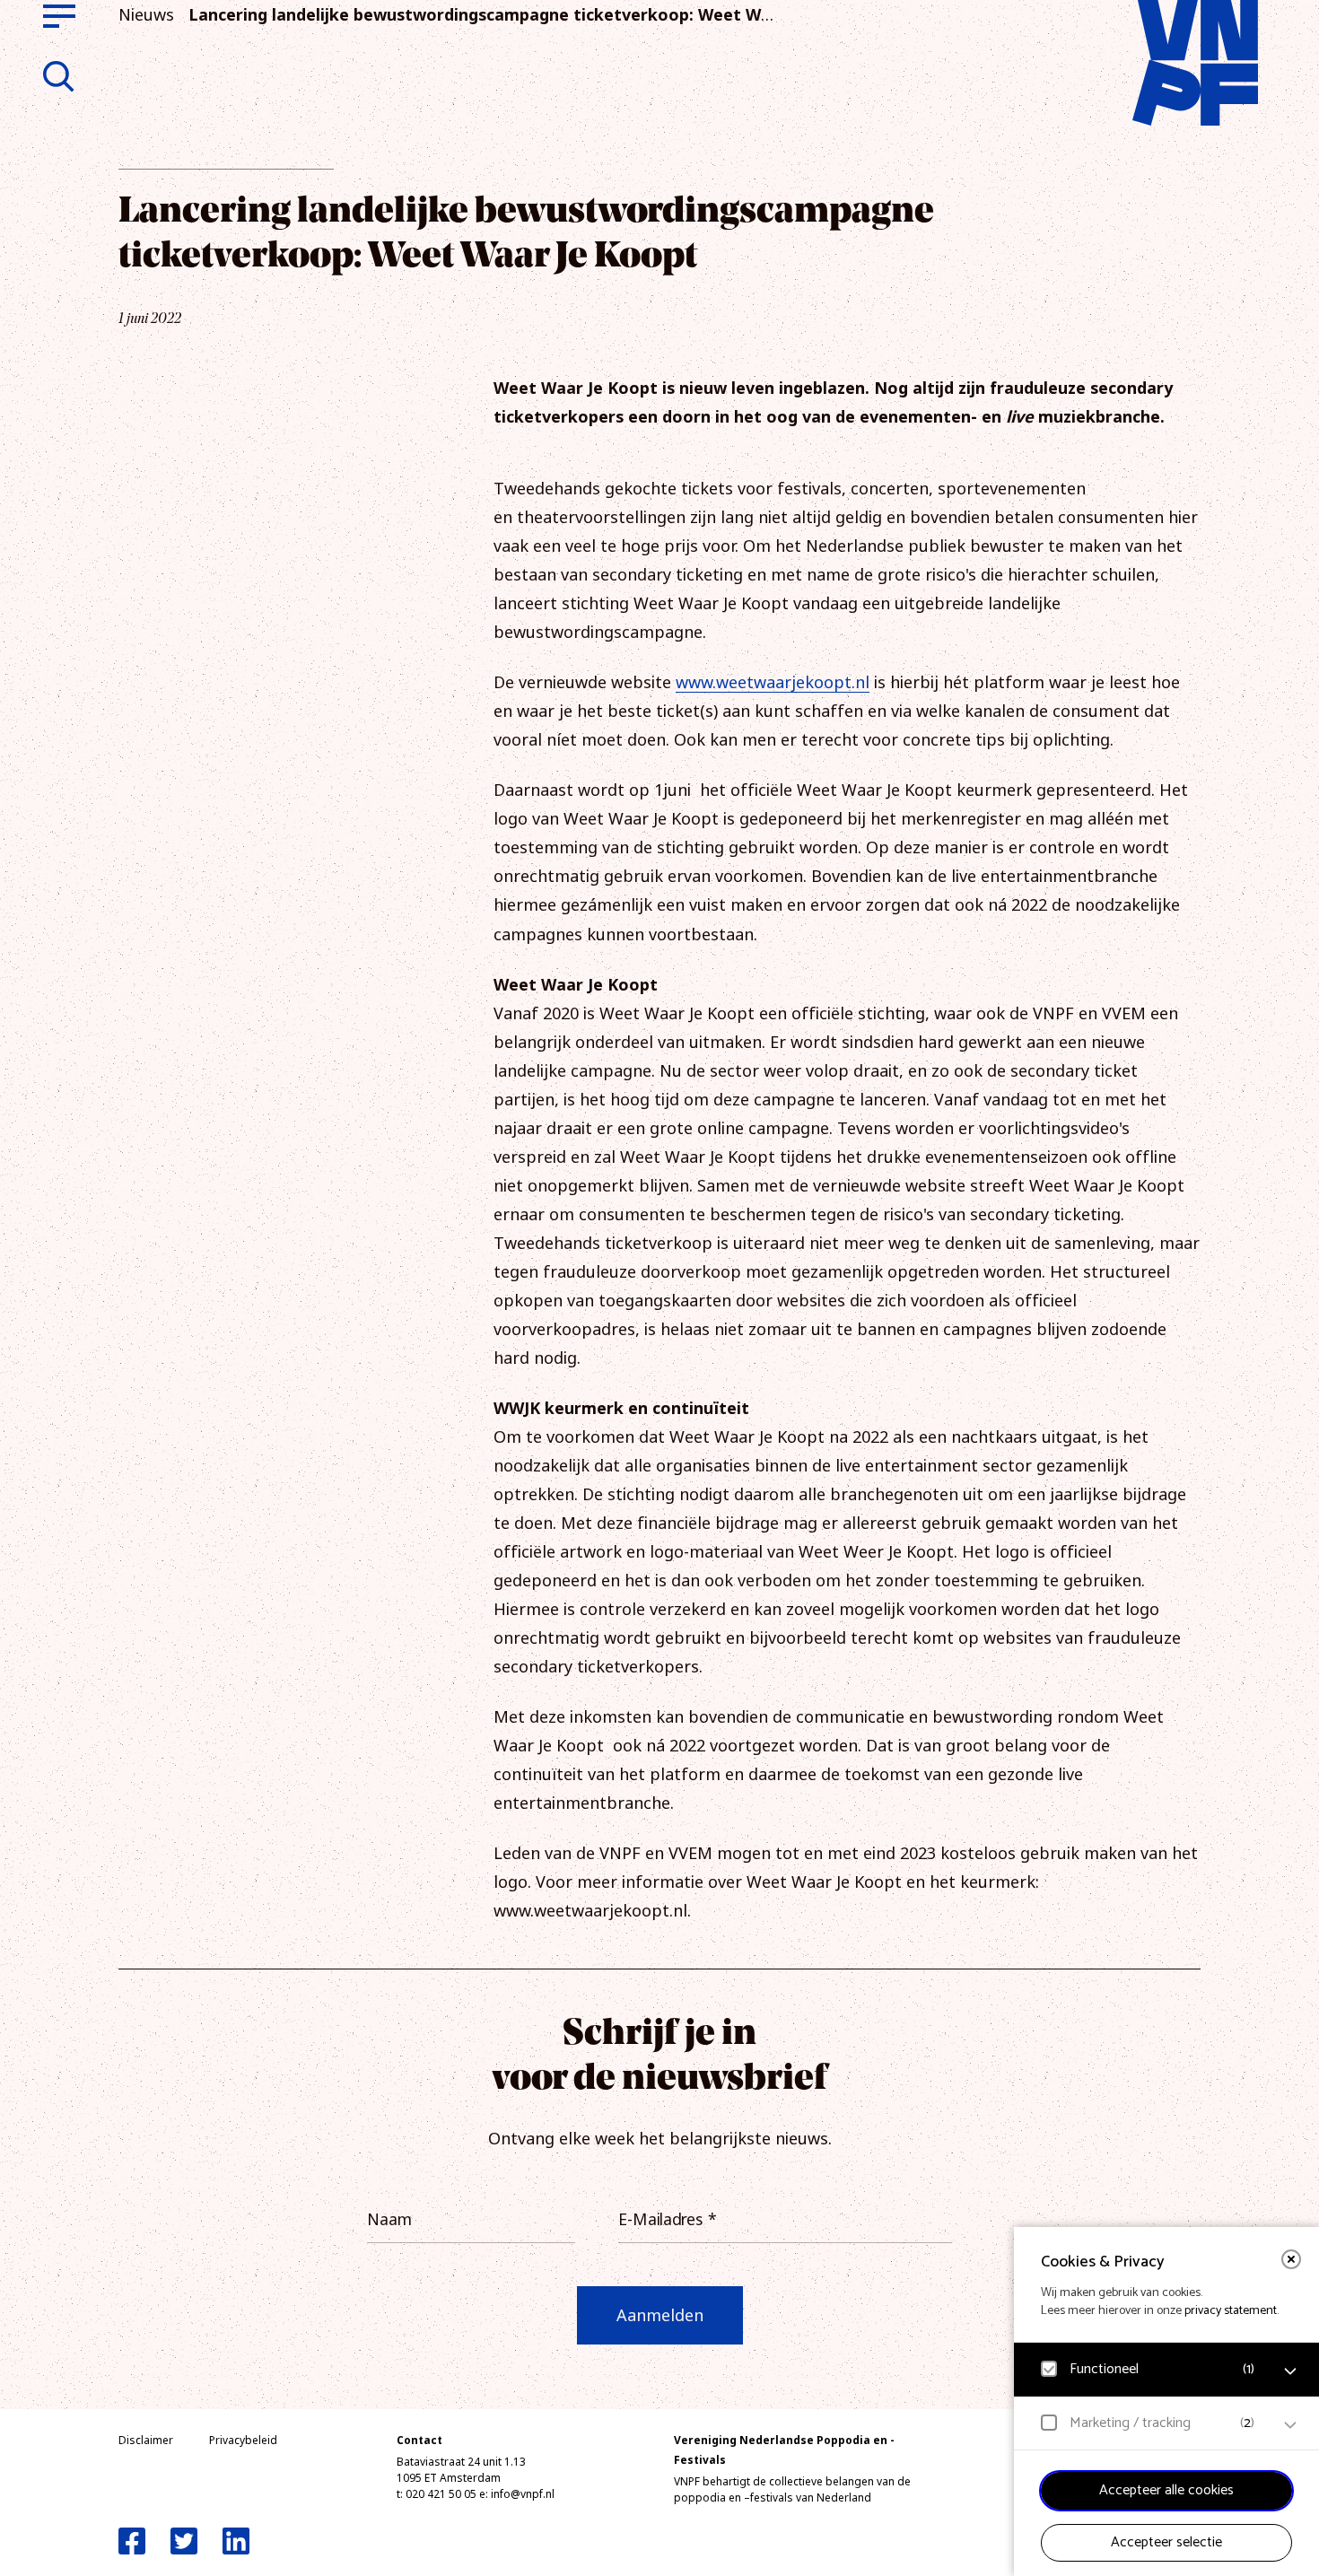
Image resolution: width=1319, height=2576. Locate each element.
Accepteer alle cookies (1166, 2490)
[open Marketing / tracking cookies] (1290, 2425)
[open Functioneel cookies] (1290, 2371)
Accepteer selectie (1166, 2542)
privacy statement (1231, 2311)
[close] (1291, 2259)
